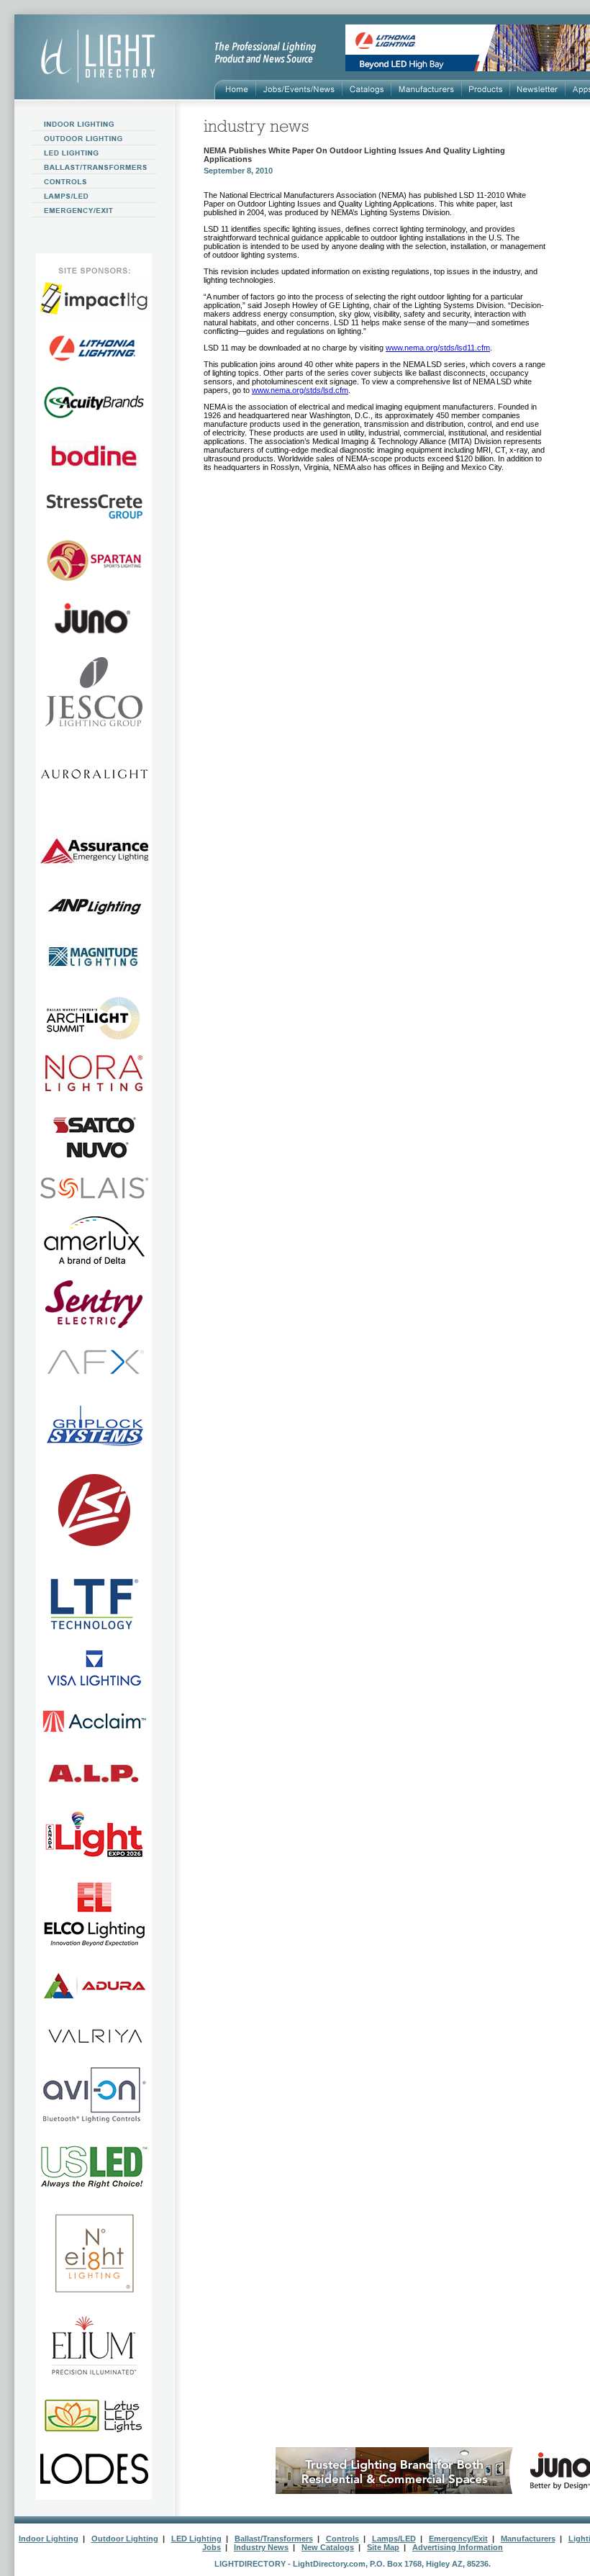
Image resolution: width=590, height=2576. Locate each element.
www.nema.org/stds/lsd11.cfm (438, 348)
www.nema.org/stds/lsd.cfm (300, 390)
